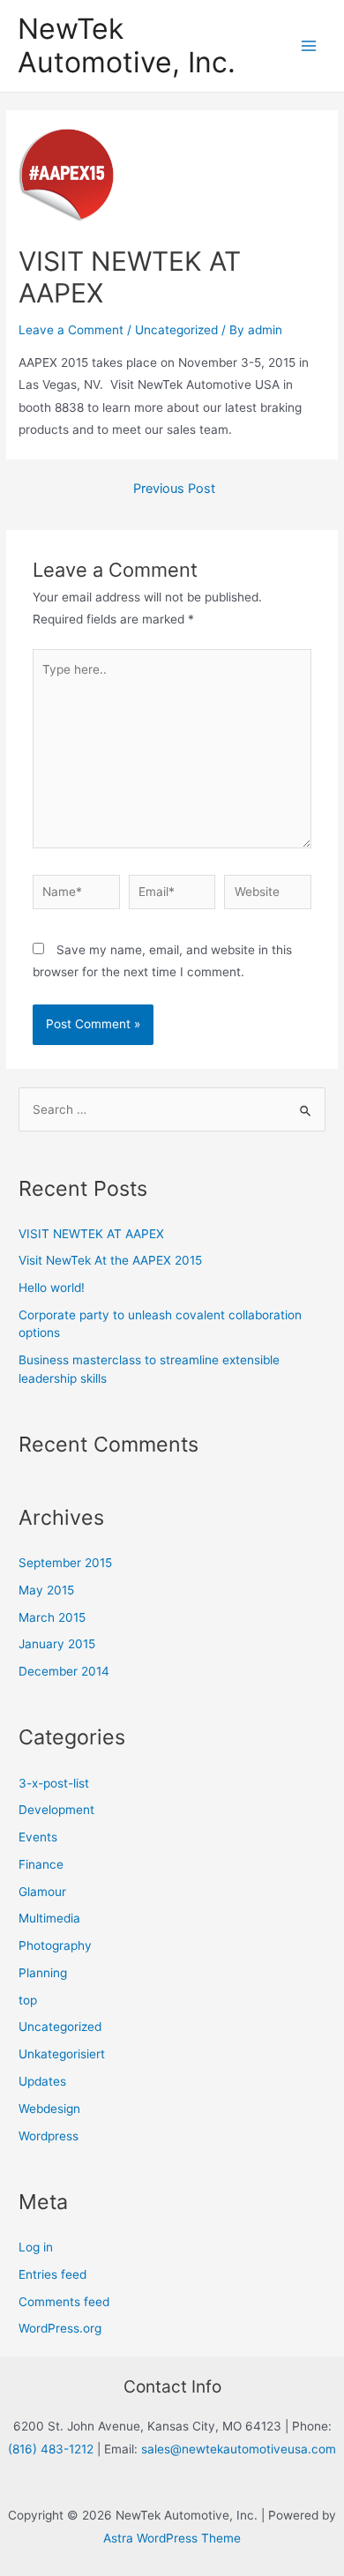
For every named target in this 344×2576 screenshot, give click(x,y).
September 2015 (65, 1563)
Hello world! (52, 1288)
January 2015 (57, 1644)
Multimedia (49, 1918)
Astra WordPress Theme (172, 2538)
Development (56, 1810)
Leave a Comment (71, 330)
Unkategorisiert (62, 2054)
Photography (55, 1945)
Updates (42, 2081)
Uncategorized (176, 330)
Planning (43, 1973)
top (28, 2000)
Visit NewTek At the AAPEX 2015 (110, 1260)
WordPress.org (60, 2328)
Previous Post (174, 489)
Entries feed (52, 2274)
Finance (41, 1864)
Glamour (42, 1892)
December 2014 (64, 1671)
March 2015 (52, 1617)
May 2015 (46, 1590)
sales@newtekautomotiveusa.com (239, 2449)
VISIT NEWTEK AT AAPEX (91, 1234)
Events (38, 1837)
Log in (36, 2247)
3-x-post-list (54, 1783)
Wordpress (49, 2136)
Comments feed (64, 2302)
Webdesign (49, 2109)
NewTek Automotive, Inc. (127, 45)
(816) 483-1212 (51, 2449)
